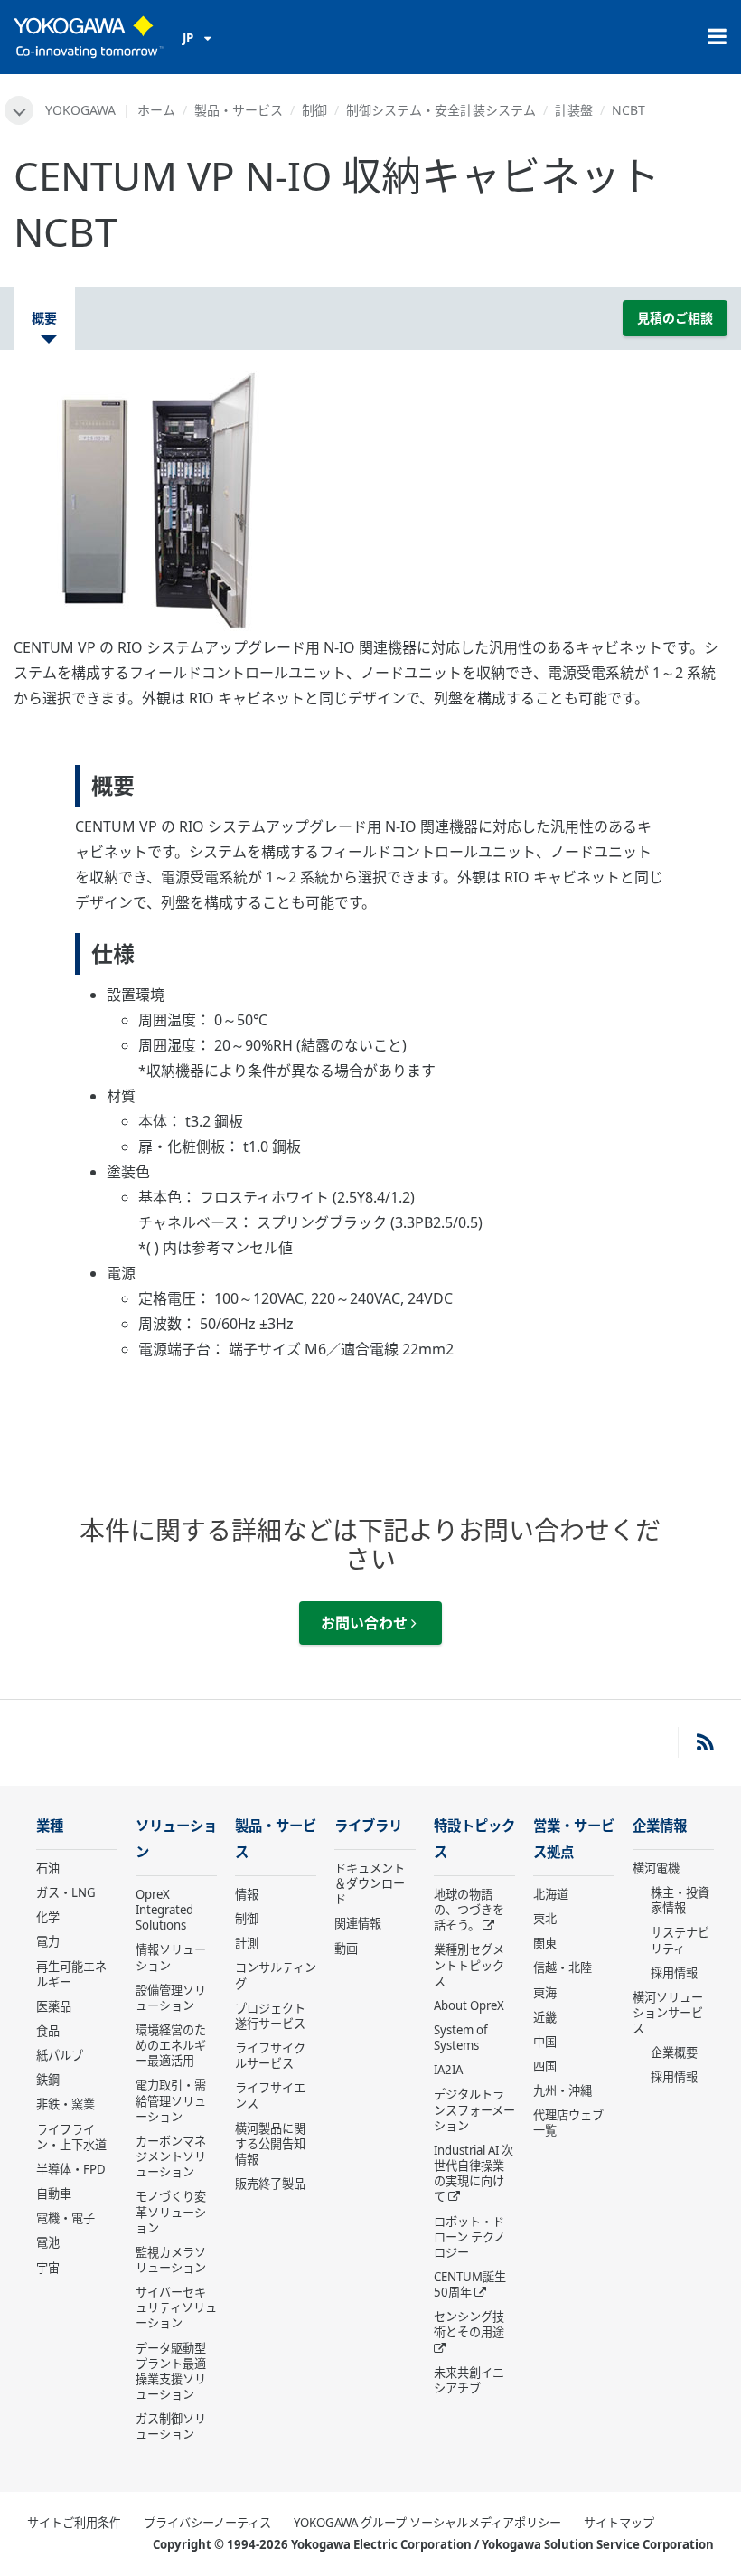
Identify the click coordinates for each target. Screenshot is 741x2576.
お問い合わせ (366, 1623)
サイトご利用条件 (74, 2523)
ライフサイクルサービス (270, 2056)
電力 (48, 1941)
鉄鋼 (48, 2080)
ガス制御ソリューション (171, 2426)
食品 (48, 2031)
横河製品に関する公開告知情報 (270, 2144)
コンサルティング (276, 1975)
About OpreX (469, 2005)
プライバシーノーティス (207, 2523)
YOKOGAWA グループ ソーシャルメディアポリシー (427, 2523)
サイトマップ (619, 2523)
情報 (247, 1894)
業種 (50, 1826)
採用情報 (674, 1973)
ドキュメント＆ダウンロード (370, 1883)
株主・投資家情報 (680, 1900)
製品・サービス (239, 110)
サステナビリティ (680, 1940)
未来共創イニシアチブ (469, 2380)
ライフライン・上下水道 (71, 2137)
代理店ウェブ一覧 (568, 2123)
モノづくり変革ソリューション (171, 2212)
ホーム (156, 110)
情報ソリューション (171, 1957)
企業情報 (660, 1826)
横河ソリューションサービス (668, 2013)
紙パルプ (60, 2055)
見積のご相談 (675, 318)
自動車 (54, 2194)
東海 (545, 1993)
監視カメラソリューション (171, 2260)
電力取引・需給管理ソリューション (171, 2100)
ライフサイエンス (270, 2095)
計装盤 (574, 110)
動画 (346, 1949)
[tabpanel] (370, 499)
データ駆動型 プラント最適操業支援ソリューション (171, 2371)
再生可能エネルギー (71, 1974)
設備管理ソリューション (171, 1998)
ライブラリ (368, 1826)
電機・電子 (66, 2218)
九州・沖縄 (563, 2090)
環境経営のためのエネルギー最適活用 (171, 2045)
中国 (545, 2042)
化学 (48, 1917)
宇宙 (48, 2268)
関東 (545, 1943)
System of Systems (461, 2038)
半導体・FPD (71, 2169)
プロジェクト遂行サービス (270, 2016)
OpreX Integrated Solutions (164, 1910)
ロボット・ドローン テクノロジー (469, 2237)
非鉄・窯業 (66, 2104)
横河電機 (656, 1868)
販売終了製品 (270, 2184)
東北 (545, 1919)
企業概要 (674, 2052)
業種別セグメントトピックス (469, 1965)
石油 (48, 1868)
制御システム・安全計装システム (441, 110)
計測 (247, 1943)
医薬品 (54, 2006)
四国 (545, 2066)
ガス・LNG (66, 1892)
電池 (48, 2242)
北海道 (551, 1894)
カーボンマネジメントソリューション (171, 2156)
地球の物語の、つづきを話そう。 (469, 1910)
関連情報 (358, 1923)
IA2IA (448, 2070)
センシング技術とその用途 (469, 2324)
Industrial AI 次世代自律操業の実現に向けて (474, 2173)
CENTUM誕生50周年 (470, 2284)
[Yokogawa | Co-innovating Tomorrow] (89, 37)
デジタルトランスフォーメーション (474, 2109)
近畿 (545, 2017)
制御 (314, 110)
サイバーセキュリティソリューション (176, 2307)
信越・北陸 (563, 1967)
